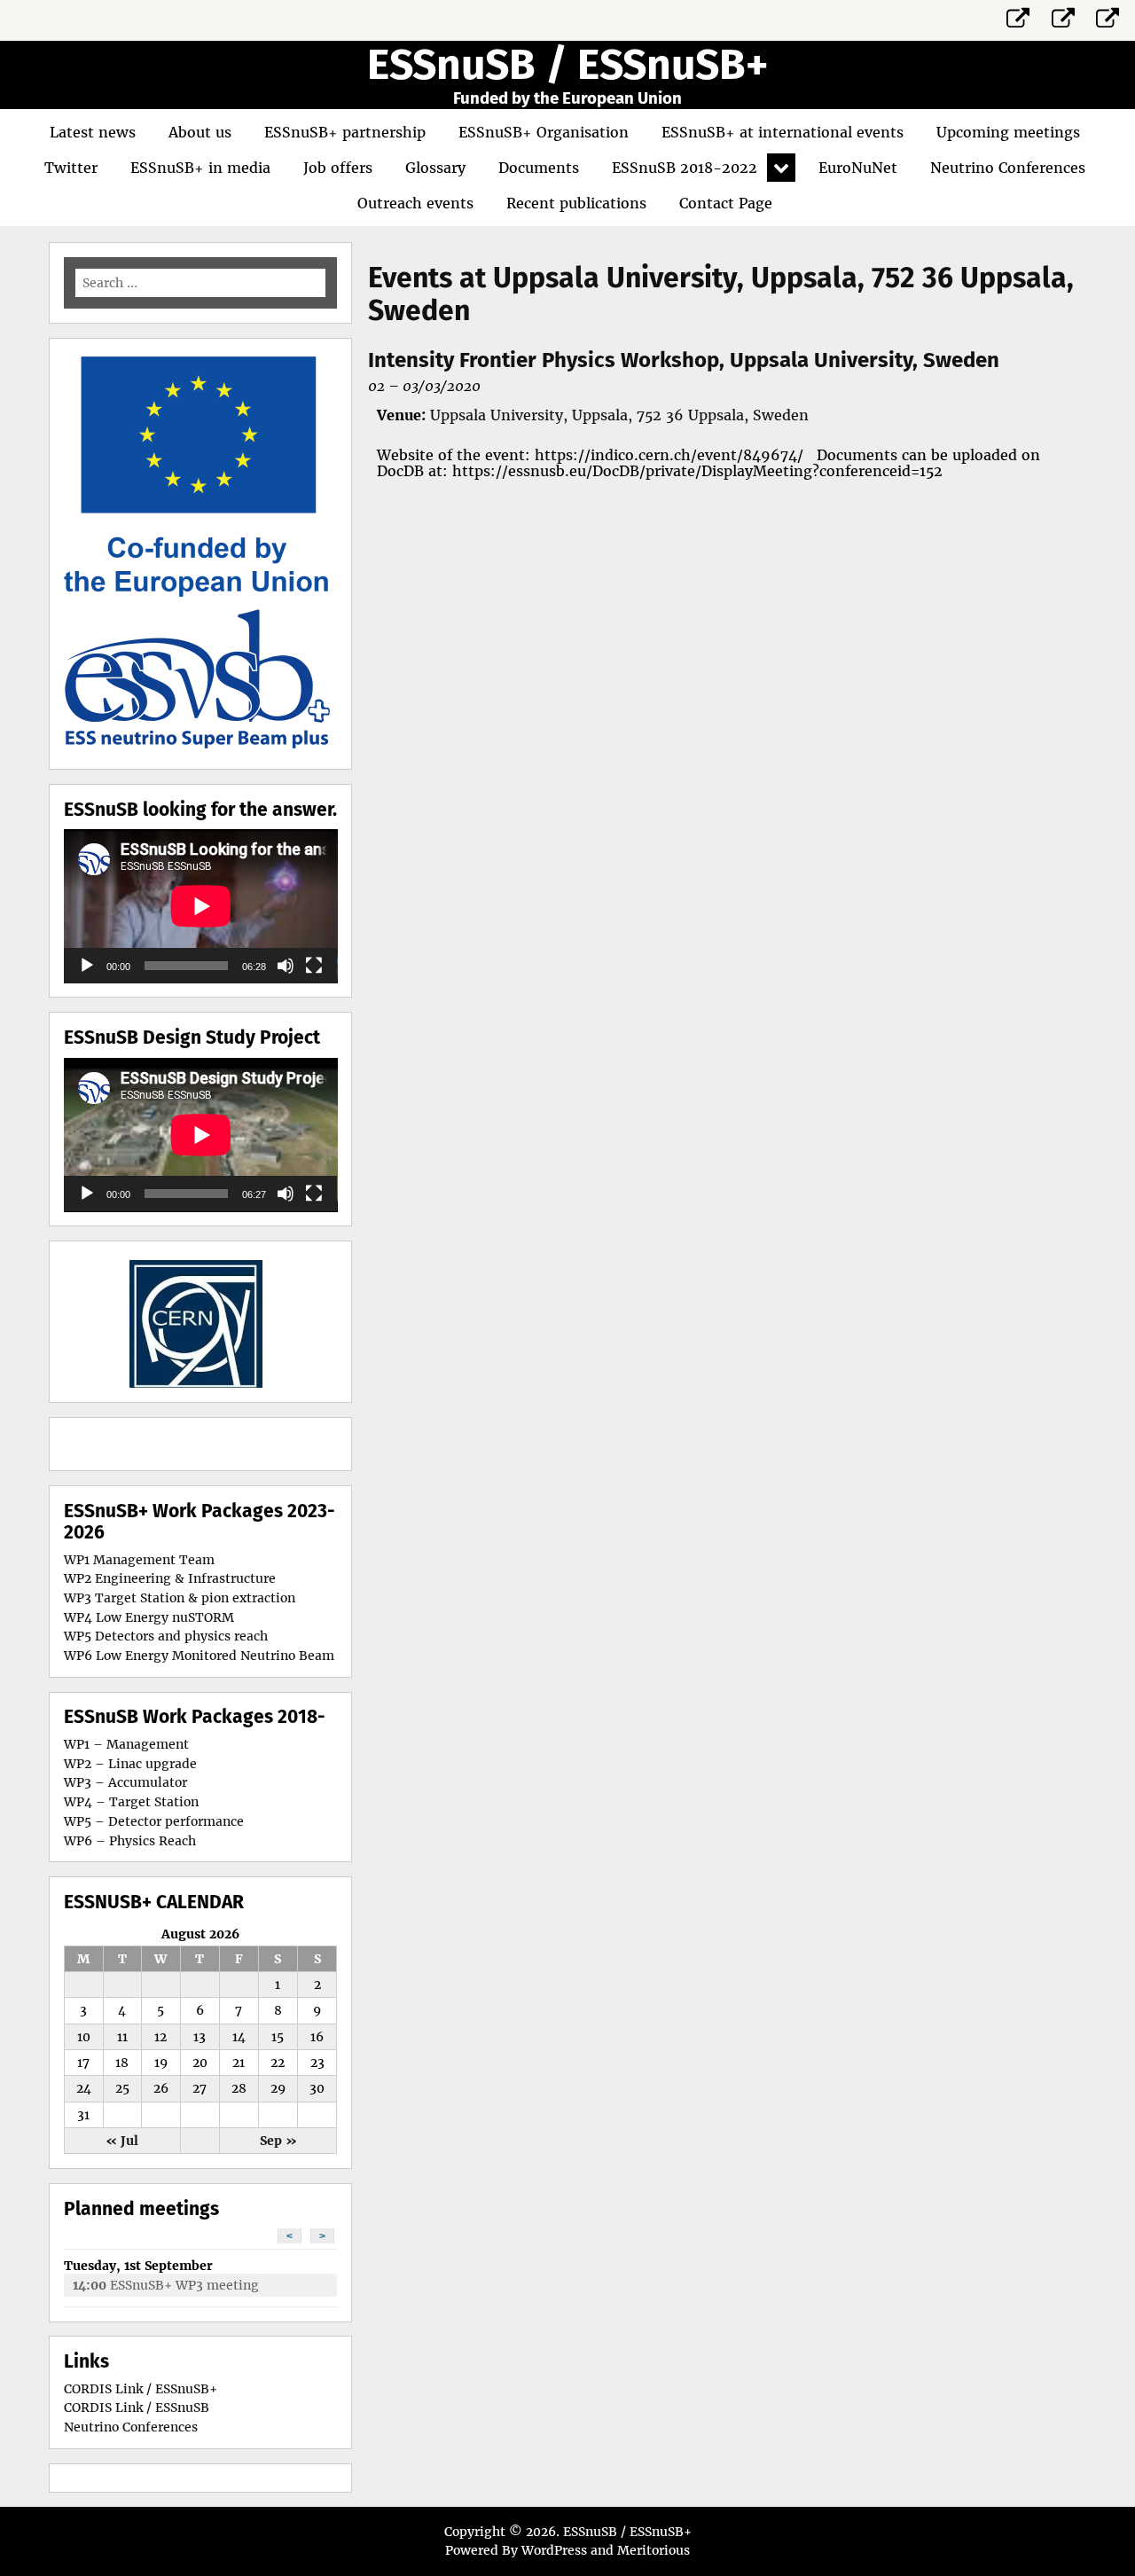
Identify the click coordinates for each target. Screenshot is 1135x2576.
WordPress (554, 2550)
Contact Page (726, 203)
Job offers (338, 168)
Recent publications (576, 203)
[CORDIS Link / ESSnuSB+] (1019, 15)
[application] (201, 906)
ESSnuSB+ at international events (783, 132)
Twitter (71, 168)
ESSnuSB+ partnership (345, 132)
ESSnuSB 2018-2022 (685, 168)
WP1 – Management (126, 1744)
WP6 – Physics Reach (130, 1841)
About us (200, 132)
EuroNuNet (858, 168)
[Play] (87, 966)
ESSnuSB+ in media (200, 168)
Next (266, 1321)
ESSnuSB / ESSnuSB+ (567, 65)
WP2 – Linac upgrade (130, 1764)
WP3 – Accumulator (125, 1782)
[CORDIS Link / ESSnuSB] (1063, 15)
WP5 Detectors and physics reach (166, 1636)
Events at (721, 294)
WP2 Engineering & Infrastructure (170, 1578)
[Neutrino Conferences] (1108, 15)
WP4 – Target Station (131, 1802)
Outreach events (415, 203)
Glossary (435, 168)
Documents (539, 168)
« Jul (122, 2141)
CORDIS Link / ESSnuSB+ (141, 2389)
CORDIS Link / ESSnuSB (137, 2408)
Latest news (93, 132)
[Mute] (286, 966)
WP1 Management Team (139, 1560)
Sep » (278, 2141)
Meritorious (654, 2550)
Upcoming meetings (1008, 132)
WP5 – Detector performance (154, 1821)
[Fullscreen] (314, 966)
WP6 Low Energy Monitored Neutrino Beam (199, 1656)
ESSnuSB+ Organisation (544, 132)
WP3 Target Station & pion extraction (180, 1598)
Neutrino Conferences (1008, 168)
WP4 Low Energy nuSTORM (149, 1617)
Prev (135, 1321)
